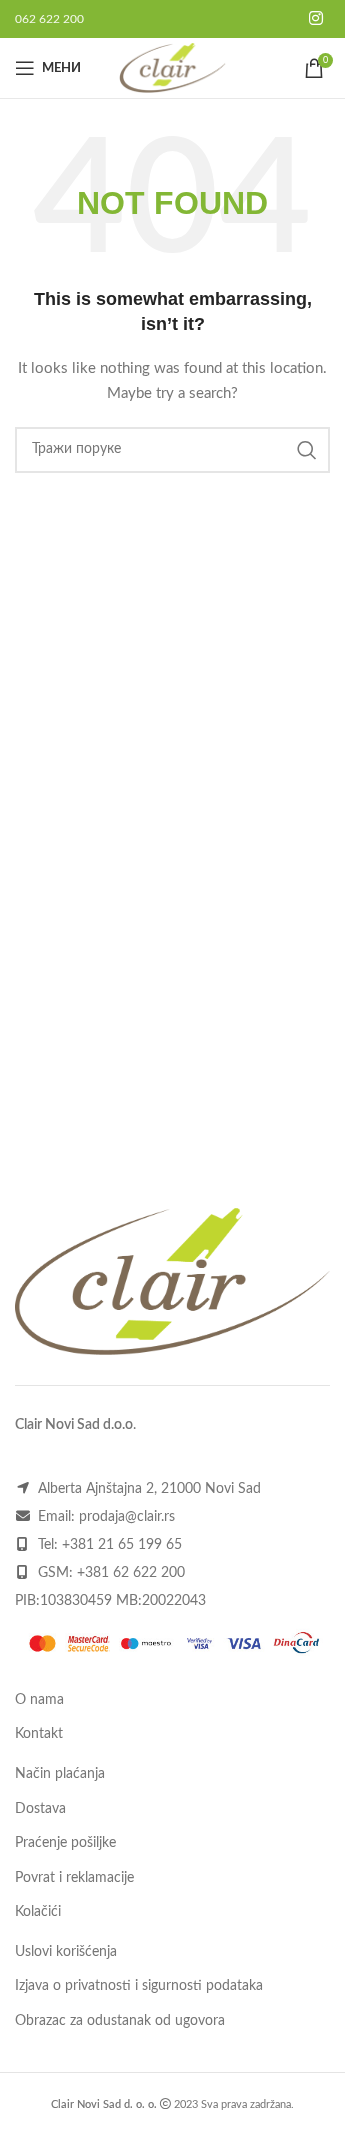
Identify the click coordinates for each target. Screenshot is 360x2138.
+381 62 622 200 (131, 1573)
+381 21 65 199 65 (122, 1545)
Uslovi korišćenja (66, 1952)
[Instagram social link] (316, 18)
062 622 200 (49, 19)
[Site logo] (172, 68)
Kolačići (38, 1912)
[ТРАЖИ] (307, 450)
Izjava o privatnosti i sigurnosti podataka (139, 1986)
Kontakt (39, 1734)
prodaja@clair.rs (127, 1517)
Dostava (40, 1809)
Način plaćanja (60, 1774)
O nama (39, 1700)
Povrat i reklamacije (74, 1878)
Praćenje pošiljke (65, 1843)
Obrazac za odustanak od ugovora (120, 2021)
